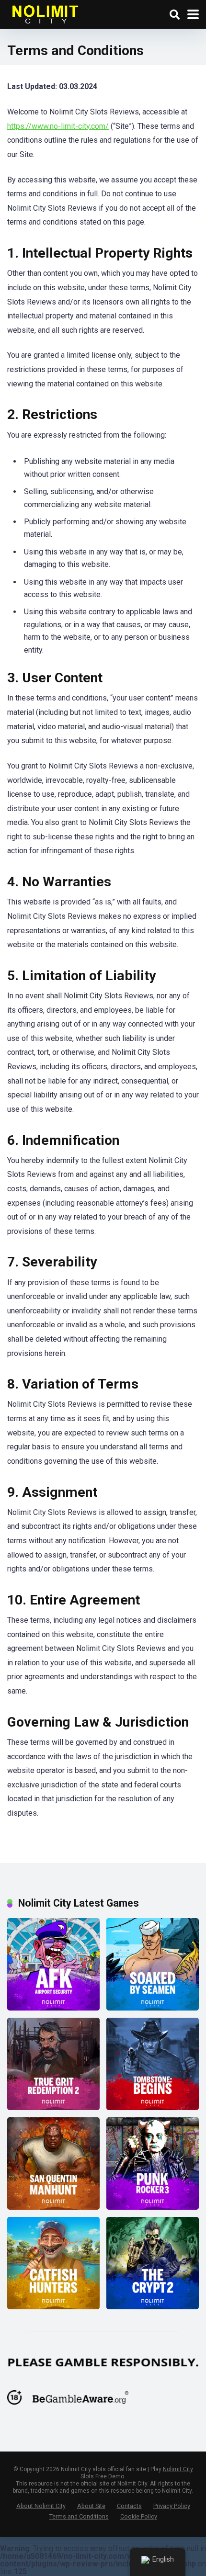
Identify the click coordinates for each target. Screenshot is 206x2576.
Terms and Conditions (79, 2516)
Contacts (129, 2506)
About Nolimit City (41, 2506)
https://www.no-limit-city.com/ (58, 126)
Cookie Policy (139, 2516)
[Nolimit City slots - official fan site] (45, 13)
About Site (91, 2506)
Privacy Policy (172, 2506)
